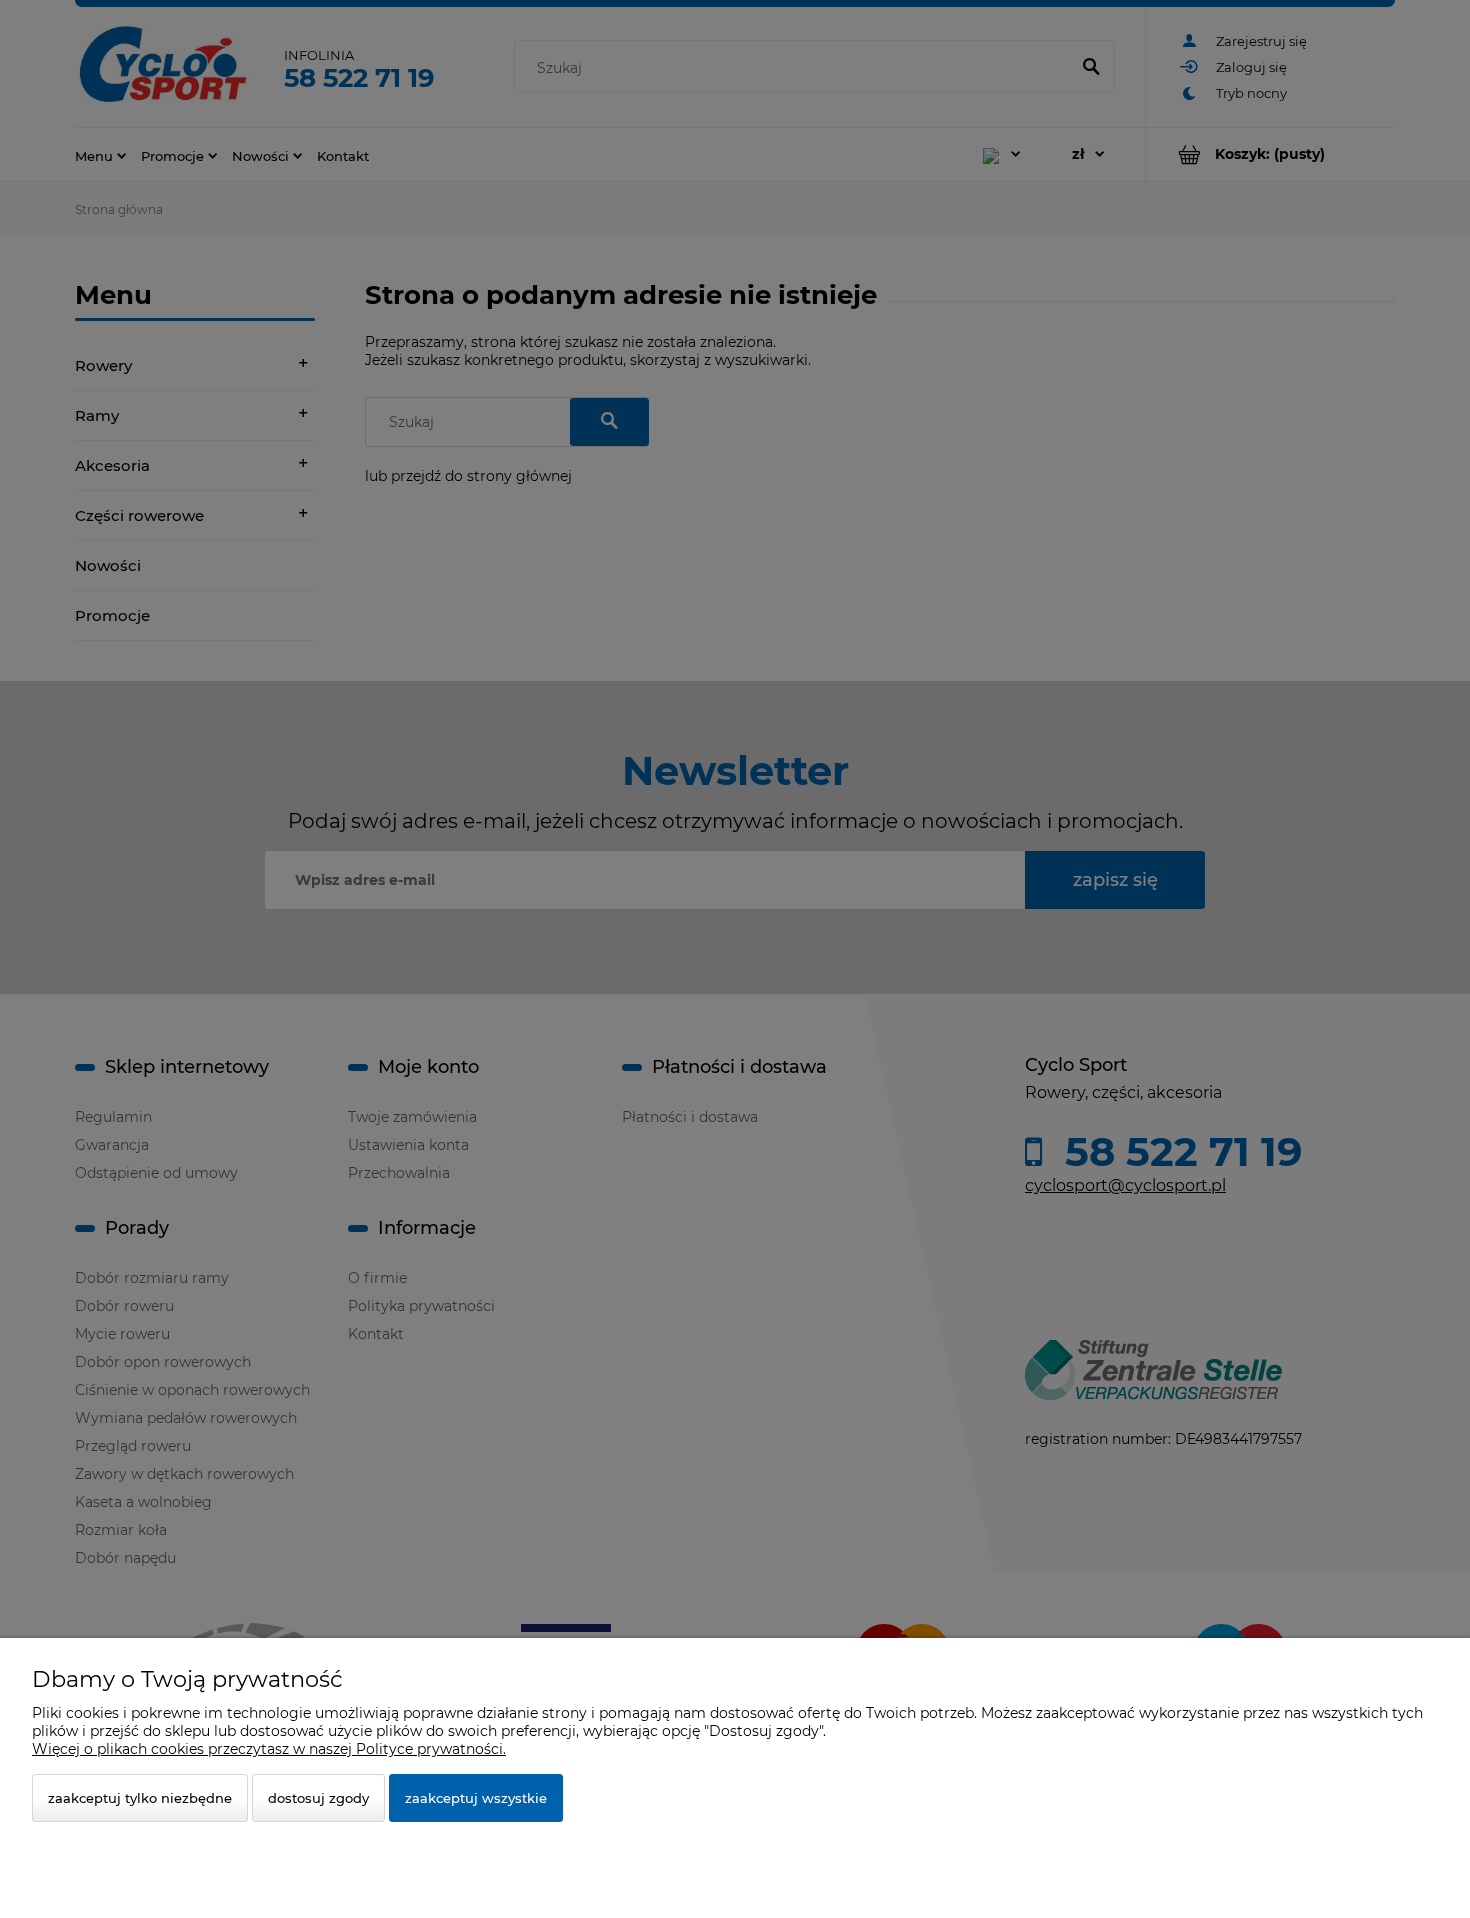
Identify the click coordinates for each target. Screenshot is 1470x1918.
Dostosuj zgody (318, 1798)
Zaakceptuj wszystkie (476, 1798)
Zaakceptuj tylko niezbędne (140, 1798)
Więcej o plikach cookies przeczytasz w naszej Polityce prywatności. (269, 1749)
